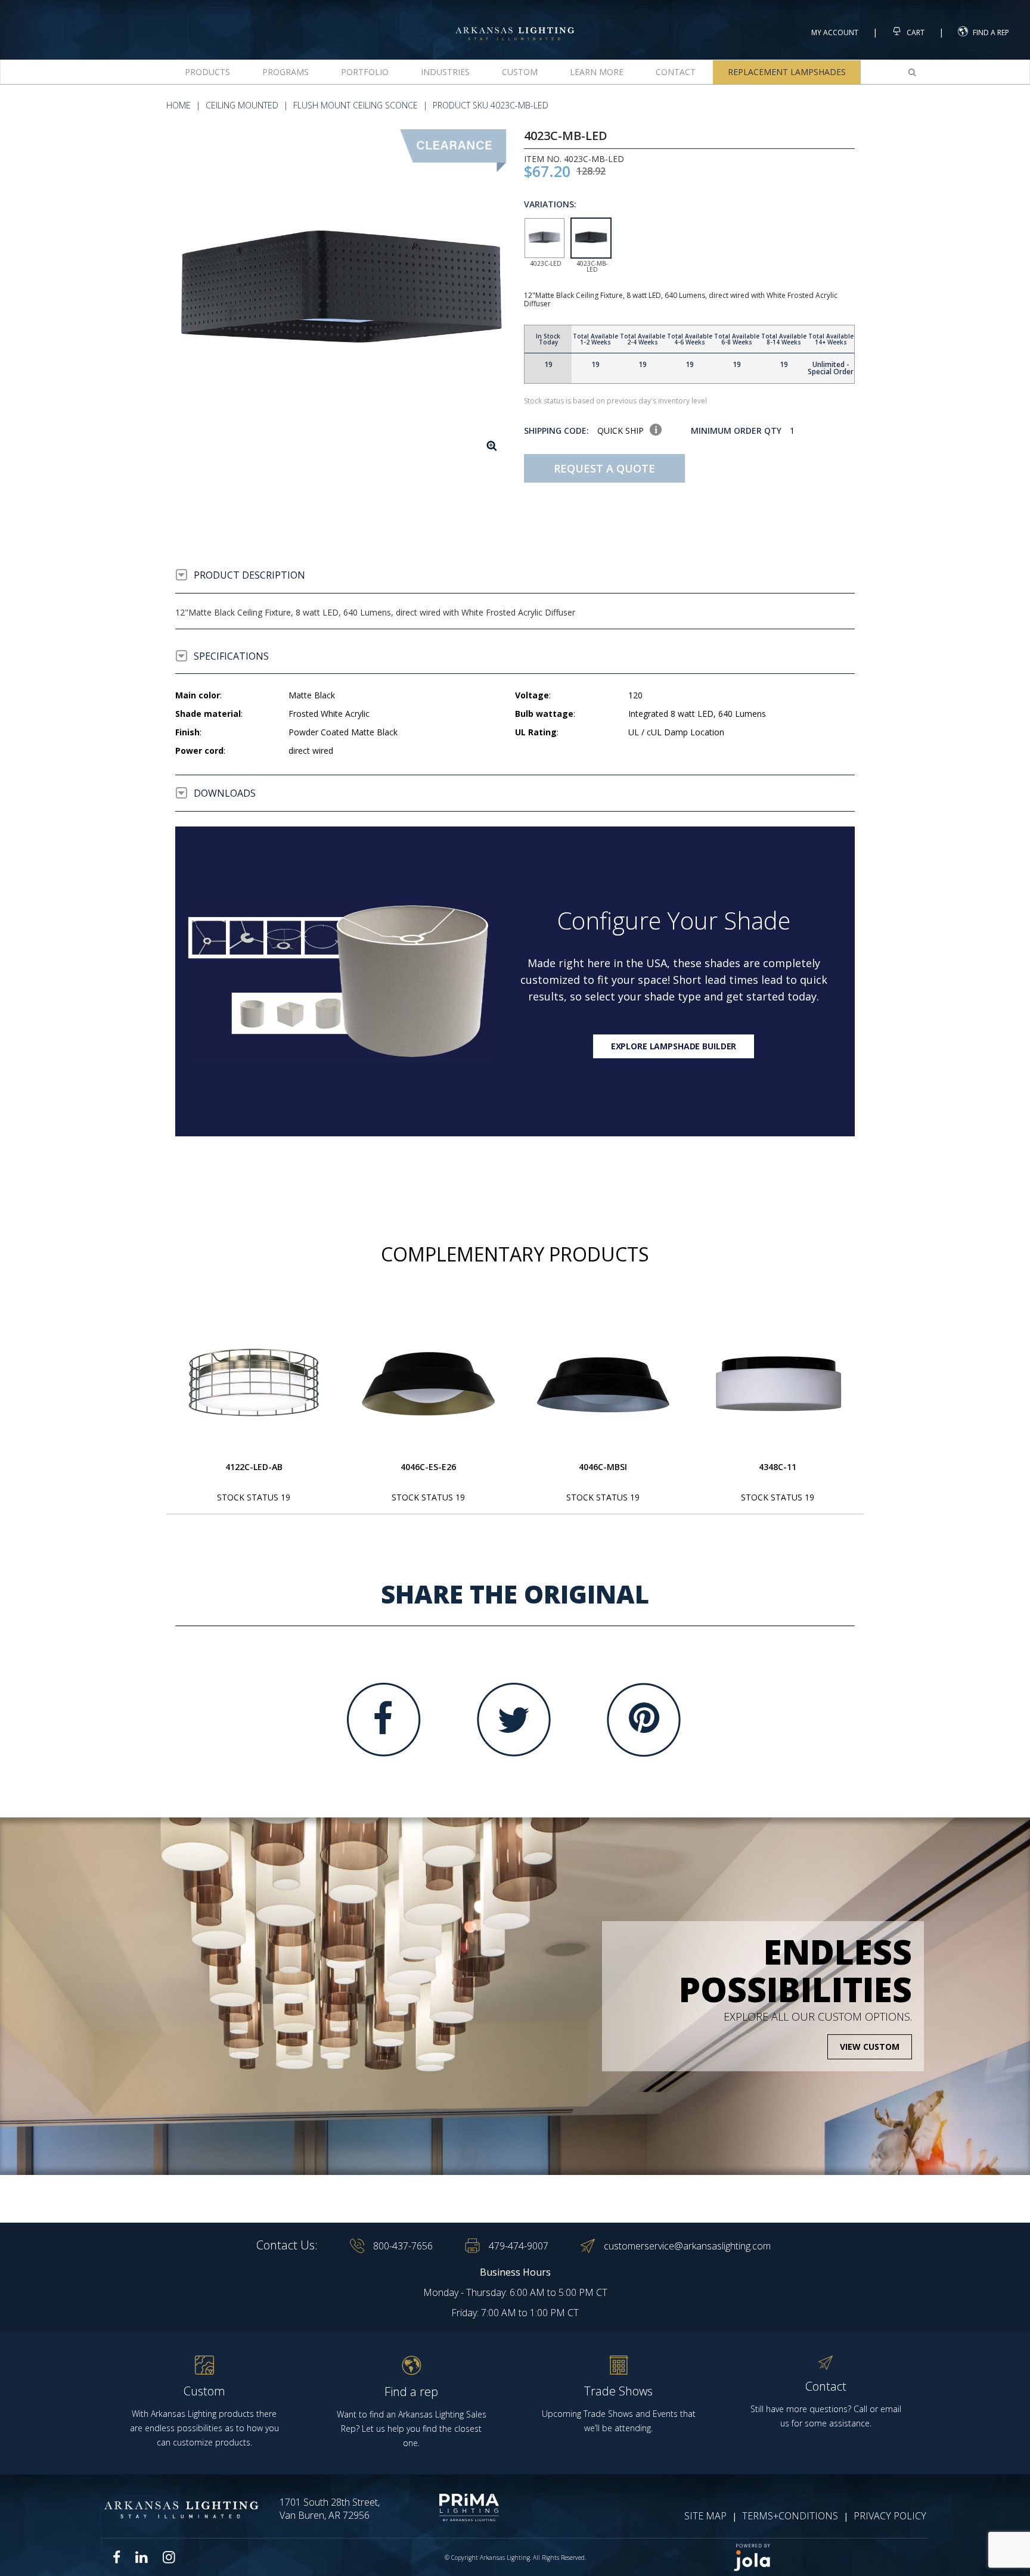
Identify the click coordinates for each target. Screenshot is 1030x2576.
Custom (520, 72)
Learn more (597, 72)
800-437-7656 (403, 2246)
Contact (676, 72)
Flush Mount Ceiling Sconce (356, 105)
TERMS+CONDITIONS (790, 2516)
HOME (179, 105)
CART (915, 32)
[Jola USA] (826, 2557)
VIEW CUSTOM (870, 2047)
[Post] (254, 1384)
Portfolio (365, 72)
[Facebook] (384, 1720)
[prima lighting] (448, 2507)
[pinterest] (644, 1720)
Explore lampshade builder (674, 1046)
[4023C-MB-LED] (341, 295)
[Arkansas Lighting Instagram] (169, 2557)
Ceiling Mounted (242, 105)
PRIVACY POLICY (890, 2516)
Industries (445, 72)
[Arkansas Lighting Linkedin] (142, 2557)
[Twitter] (514, 1720)
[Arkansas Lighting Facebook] (117, 2557)
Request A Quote (604, 468)
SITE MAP (705, 2516)
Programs (286, 72)
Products (207, 72)
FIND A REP (991, 32)
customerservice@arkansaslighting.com (687, 2246)
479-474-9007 (519, 2246)
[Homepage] (515, 23)
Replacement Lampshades (787, 72)
